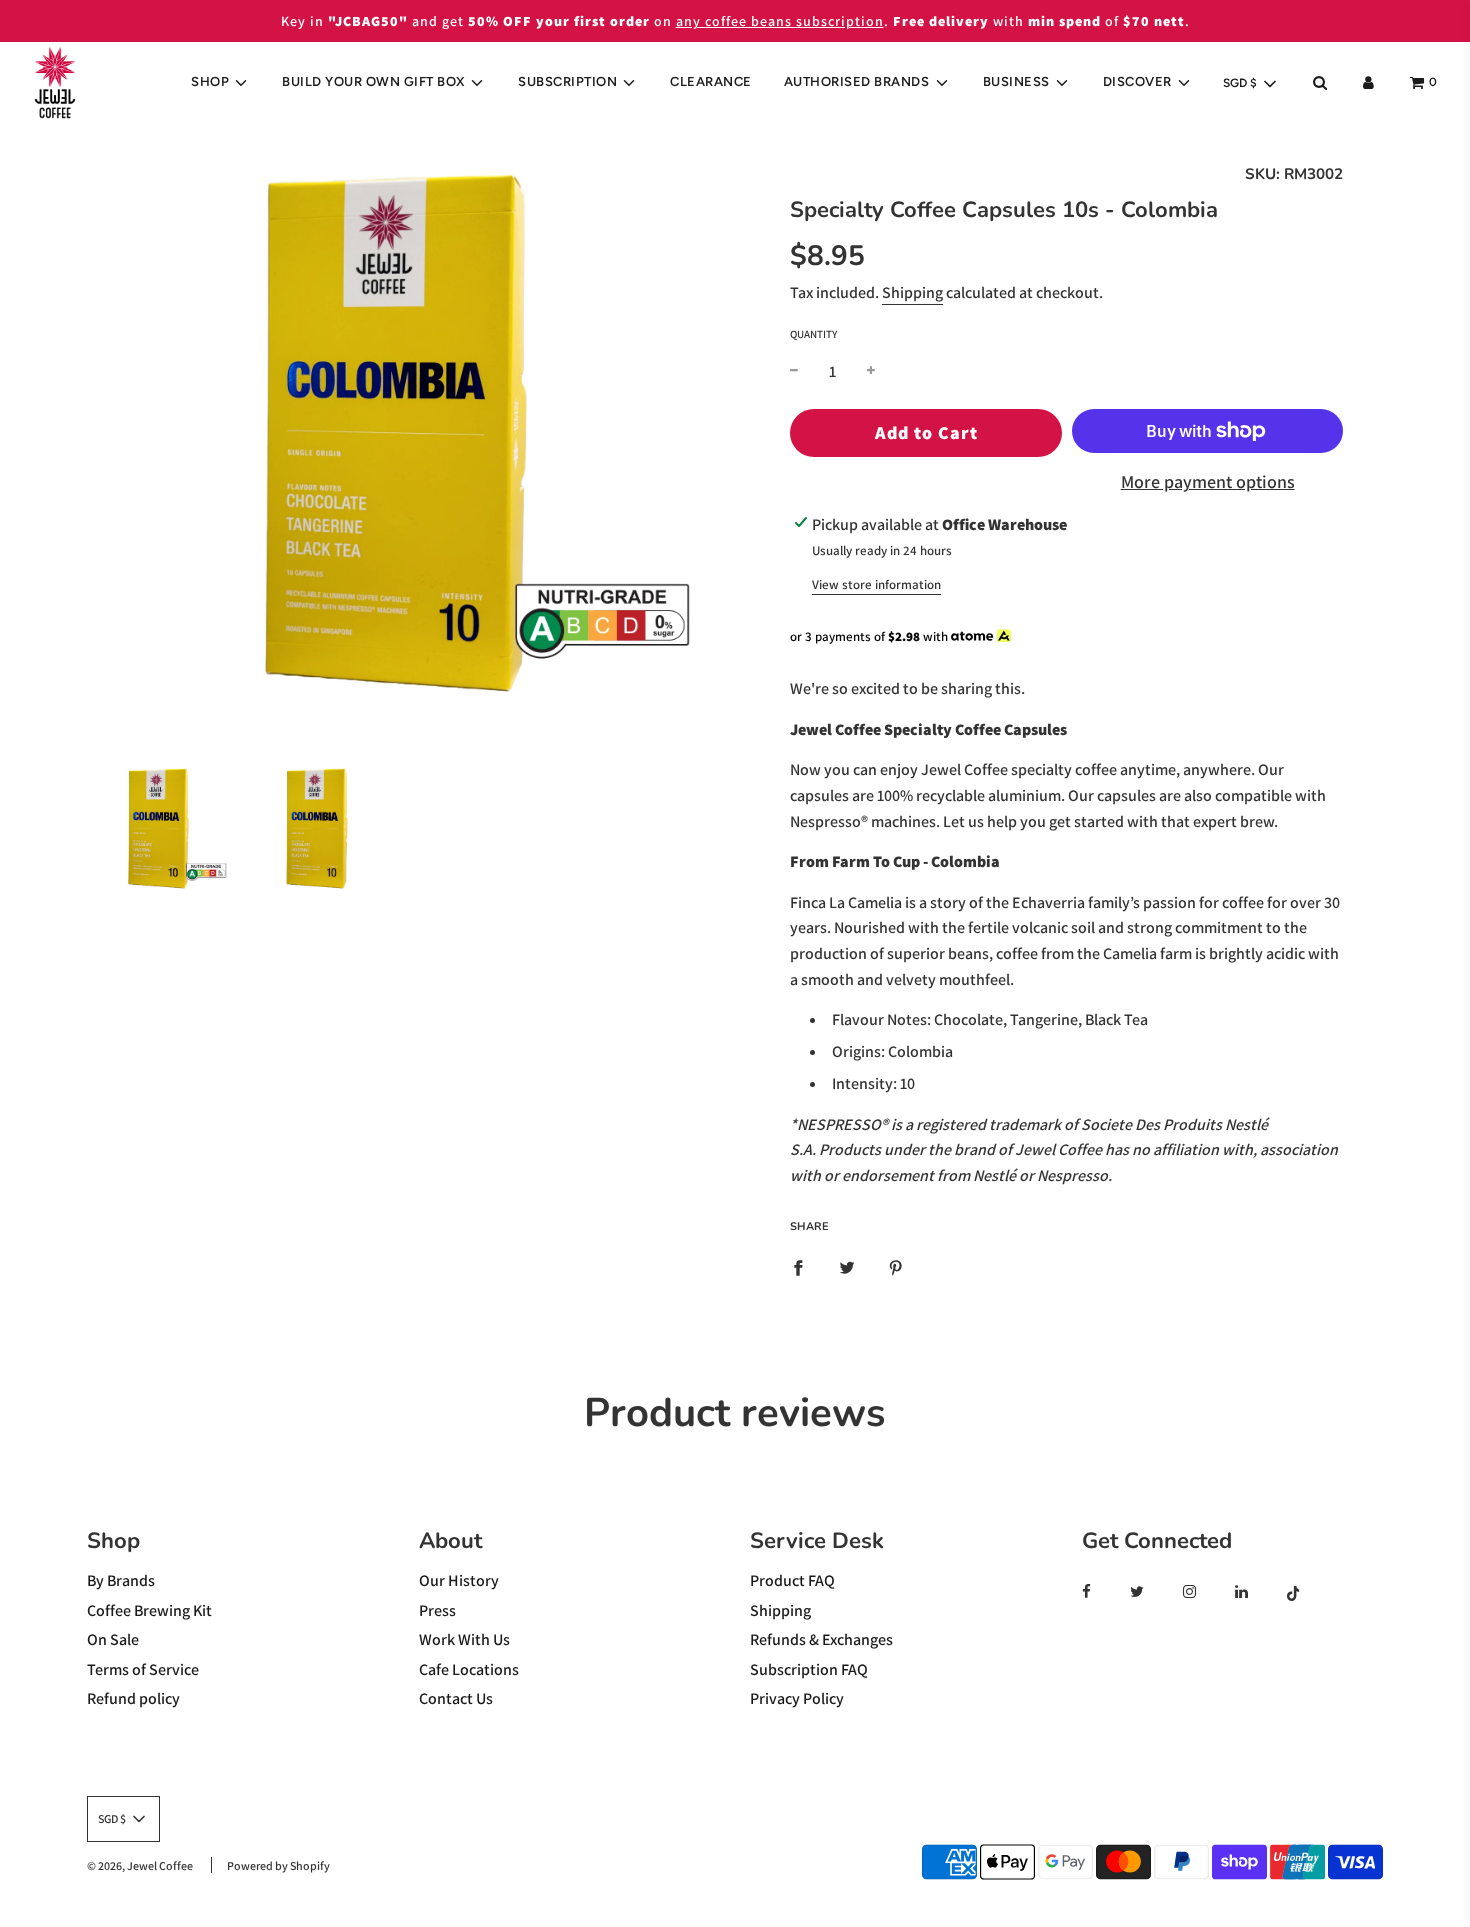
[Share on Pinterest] (896, 1267)
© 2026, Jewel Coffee (140, 1865)
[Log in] (1368, 82)
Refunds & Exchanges (821, 1639)
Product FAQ (792, 1580)
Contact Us (456, 1698)
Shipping (912, 292)
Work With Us (464, 1639)
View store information (876, 584)
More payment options (1208, 481)
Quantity (813, 334)
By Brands (121, 1580)
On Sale (113, 1639)
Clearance (711, 81)
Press (437, 1610)
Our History (459, 1580)
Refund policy (133, 1698)
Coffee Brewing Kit (149, 1610)
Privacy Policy (797, 1698)
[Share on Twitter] (847, 1267)
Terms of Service (143, 1669)
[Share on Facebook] (798, 1267)
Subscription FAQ (809, 1669)
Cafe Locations (469, 1669)
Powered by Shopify (278, 1865)
